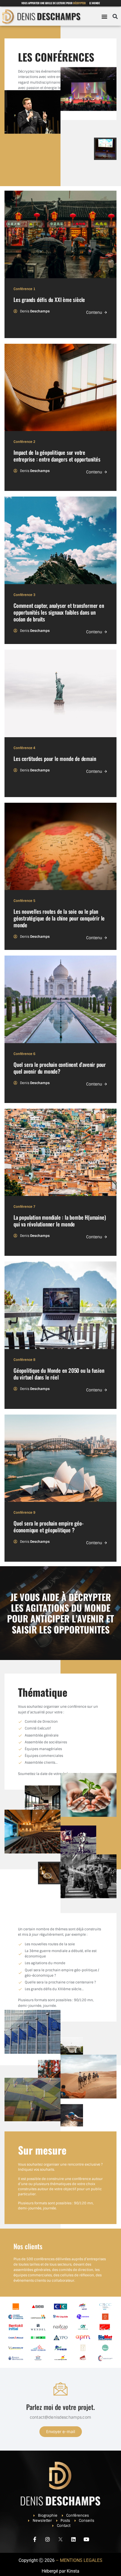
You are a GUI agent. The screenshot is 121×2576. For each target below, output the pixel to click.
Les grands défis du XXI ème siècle (49, 300)
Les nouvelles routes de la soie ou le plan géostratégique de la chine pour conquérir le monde (59, 918)
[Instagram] (48, 2539)
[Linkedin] (73, 2539)
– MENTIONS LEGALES (79, 2560)
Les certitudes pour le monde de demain (55, 759)
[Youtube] (86, 2539)
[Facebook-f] (35, 2539)
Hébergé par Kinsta (60, 2571)
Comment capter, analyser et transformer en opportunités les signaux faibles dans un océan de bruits (59, 612)
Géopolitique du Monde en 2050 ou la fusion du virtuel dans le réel (59, 1374)
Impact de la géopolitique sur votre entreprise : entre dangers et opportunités (57, 456)
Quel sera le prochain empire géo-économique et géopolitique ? (48, 1527)
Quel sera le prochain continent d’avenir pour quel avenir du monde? (60, 1068)
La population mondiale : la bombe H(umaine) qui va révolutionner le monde (60, 1221)
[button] (104, 17)
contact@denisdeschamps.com (60, 2417)
